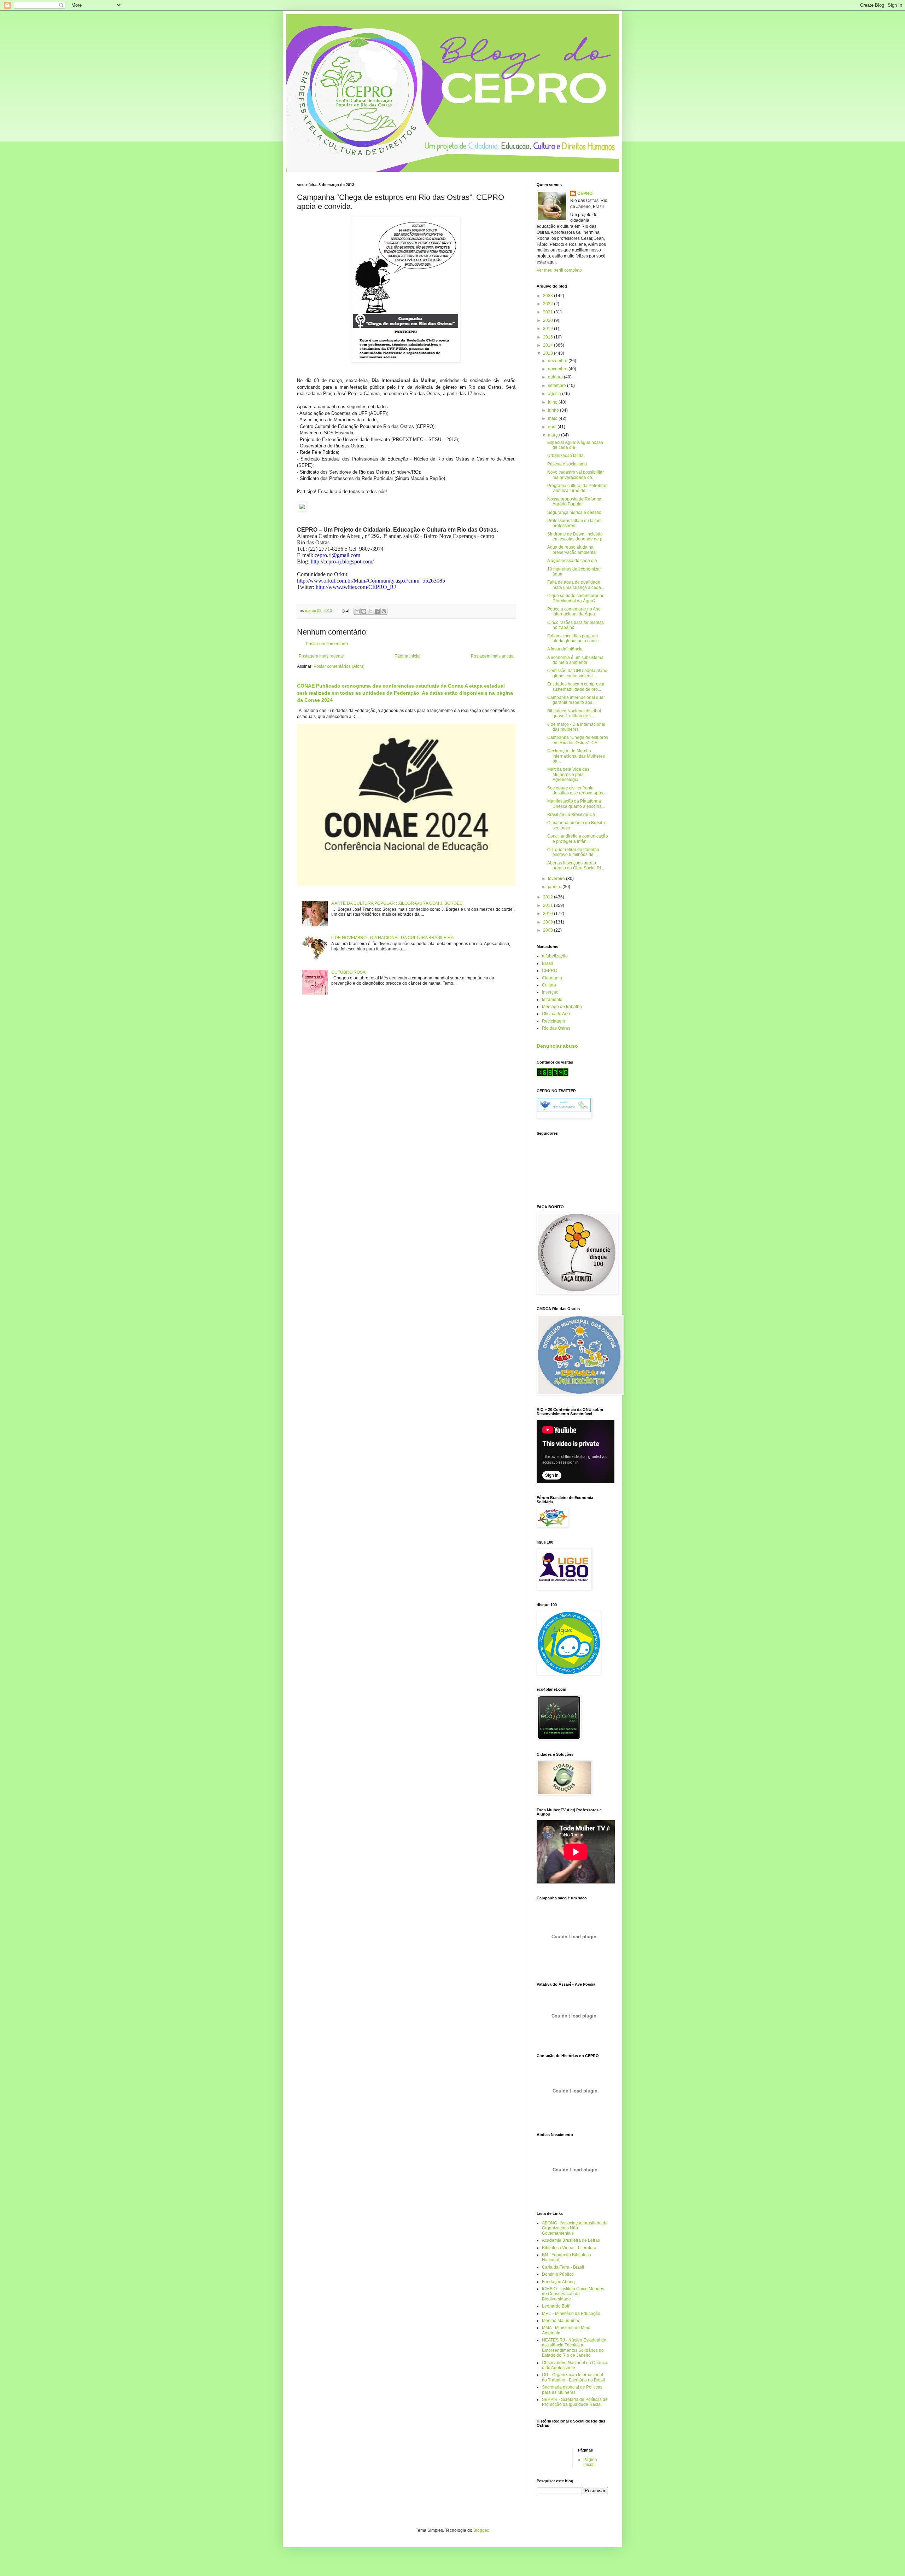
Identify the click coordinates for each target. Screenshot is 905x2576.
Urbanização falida (565, 456)
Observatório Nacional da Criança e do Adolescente (575, 2365)
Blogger (481, 2530)
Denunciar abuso (557, 1046)
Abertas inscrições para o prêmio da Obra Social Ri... (576, 866)
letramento (552, 1000)
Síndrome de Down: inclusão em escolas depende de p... (576, 537)
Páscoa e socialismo (567, 464)
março (554, 435)
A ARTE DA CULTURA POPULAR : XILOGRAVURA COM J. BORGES (397, 903)
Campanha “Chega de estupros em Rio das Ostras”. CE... (578, 740)
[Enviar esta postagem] (345, 610)
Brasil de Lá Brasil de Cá (571, 815)
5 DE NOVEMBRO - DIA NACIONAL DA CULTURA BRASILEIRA (392, 938)
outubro (556, 377)
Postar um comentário (327, 644)
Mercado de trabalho (562, 1007)
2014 (548, 345)
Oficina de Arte (556, 1014)
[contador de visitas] (553, 1075)
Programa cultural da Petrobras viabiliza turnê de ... (577, 488)
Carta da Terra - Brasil (563, 2267)
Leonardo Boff (556, 2306)
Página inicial (408, 656)
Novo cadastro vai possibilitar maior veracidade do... (576, 475)
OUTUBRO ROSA (348, 972)
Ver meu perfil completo (559, 270)
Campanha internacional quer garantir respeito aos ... (576, 700)
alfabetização (555, 956)
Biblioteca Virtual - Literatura (569, 2248)
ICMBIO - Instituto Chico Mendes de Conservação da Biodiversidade (573, 2294)
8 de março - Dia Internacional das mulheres (576, 727)
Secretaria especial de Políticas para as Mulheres (572, 2390)
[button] (406, 507)
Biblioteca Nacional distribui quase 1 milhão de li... (574, 713)
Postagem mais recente (321, 656)
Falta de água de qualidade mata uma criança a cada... (576, 585)
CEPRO (585, 193)
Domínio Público (558, 2274)
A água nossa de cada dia (572, 561)
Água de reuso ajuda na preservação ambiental (572, 550)
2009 (548, 922)
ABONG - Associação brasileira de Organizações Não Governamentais (575, 2228)
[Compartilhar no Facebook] (377, 611)
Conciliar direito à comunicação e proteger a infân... (578, 839)
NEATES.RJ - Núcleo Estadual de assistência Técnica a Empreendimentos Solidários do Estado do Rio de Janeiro (574, 2348)
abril (553, 427)
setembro (557, 386)
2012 (548, 897)
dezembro (558, 361)
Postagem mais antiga (492, 656)
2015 (548, 337)
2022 (548, 304)
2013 (548, 353)
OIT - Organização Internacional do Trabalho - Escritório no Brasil (573, 2377)
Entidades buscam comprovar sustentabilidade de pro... (576, 687)
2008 (548, 930)
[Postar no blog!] (364, 611)
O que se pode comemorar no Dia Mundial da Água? (576, 598)
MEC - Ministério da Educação (571, 2314)
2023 (548, 296)
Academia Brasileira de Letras (571, 2240)
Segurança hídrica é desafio (574, 513)
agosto (555, 394)
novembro (558, 369)
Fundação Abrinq (558, 2282)
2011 (548, 905)
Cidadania (552, 978)
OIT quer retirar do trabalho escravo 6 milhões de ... (573, 852)
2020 (548, 320)
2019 (548, 329)
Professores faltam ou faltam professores (574, 523)
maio (553, 418)
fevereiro (557, 879)
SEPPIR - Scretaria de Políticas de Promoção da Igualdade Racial (575, 2402)
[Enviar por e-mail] (357, 611)
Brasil (547, 963)
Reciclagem (553, 1021)
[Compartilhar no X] (370, 611)
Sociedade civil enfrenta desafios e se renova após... (577, 791)
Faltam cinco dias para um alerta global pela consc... (574, 638)
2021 (548, 312)
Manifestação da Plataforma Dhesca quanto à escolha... (576, 804)
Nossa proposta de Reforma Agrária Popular (574, 502)
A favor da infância (565, 649)
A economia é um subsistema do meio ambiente (575, 660)
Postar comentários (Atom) (339, 666)
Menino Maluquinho (561, 2321)
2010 (548, 914)
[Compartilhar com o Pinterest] (384, 611)
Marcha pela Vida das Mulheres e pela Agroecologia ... (568, 774)
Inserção (550, 992)
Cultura (549, 985)
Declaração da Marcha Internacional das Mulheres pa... (576, 756)
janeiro (555, 887)
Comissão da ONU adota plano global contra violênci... (577, 673)
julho (553, 402)
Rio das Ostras (556, 1028)
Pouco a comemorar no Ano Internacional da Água (574, 612)
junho (554, 410)
